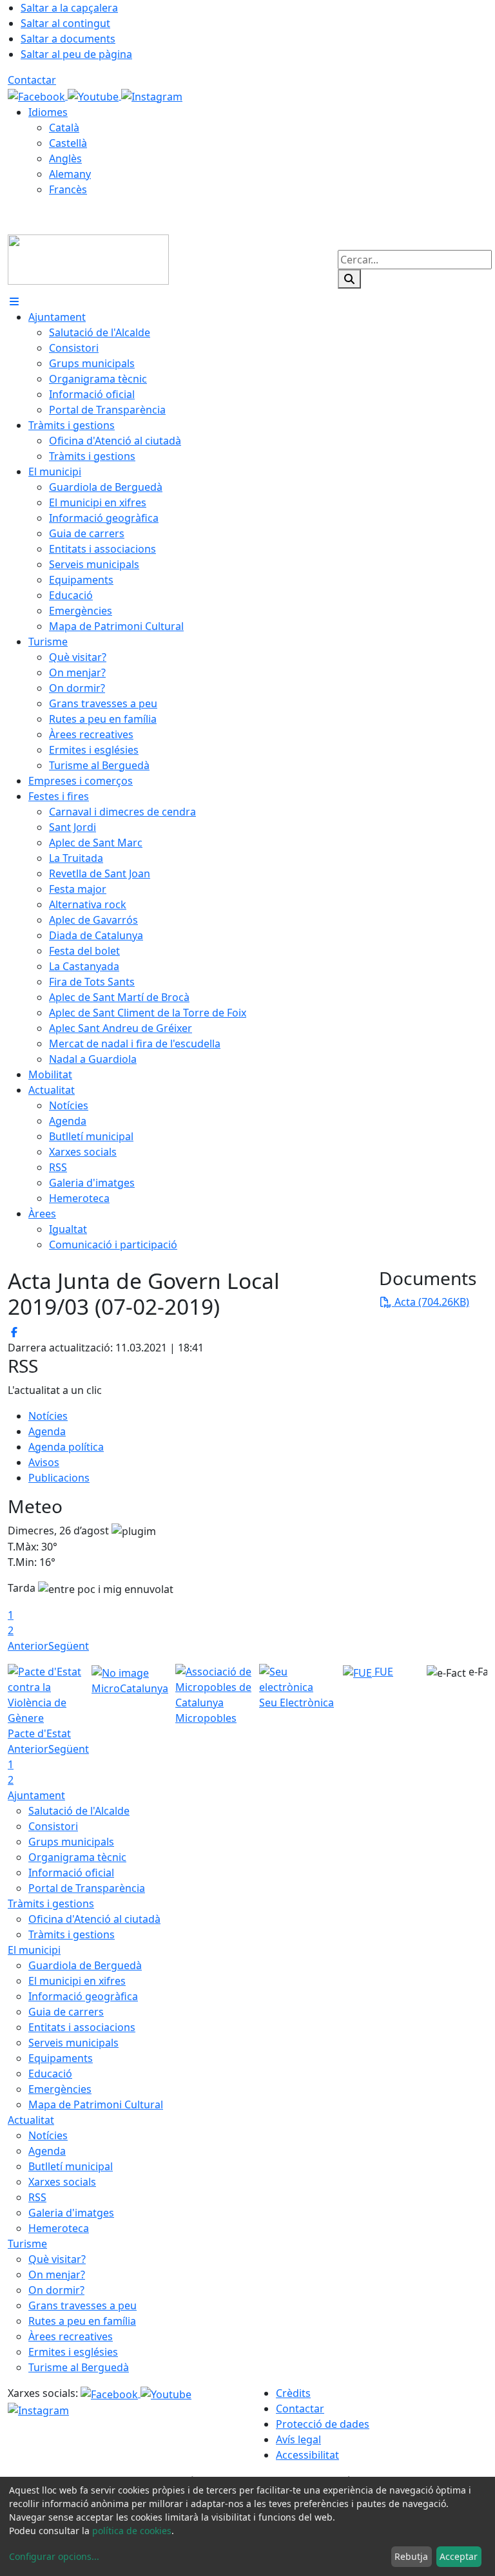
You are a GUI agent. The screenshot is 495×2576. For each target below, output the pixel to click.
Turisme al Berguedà (79, 2367)
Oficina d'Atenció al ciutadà (94, 1919)
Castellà (68, 143)
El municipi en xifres (77, 1981)
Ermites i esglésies (73, 2352)
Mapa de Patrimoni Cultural (96, 2104)
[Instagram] (152, 95)
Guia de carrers (66, 2012)
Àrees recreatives (71, 2336)
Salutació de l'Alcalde (79, 1811)
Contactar (32, 80)
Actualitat (31, 2120)
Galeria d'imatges (71, 2213)
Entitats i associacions (82, 2027)
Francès (68, 189)
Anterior (28, 1646)
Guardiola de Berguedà (85, 1965)
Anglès (65, 158)
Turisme (27, 2244)
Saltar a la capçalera (69, 8)
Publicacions (59, 1478)
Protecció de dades (323, 2424)
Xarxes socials (62, 2182)
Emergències (60, 2089)
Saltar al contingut (65, 23)
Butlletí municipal (71, 2166)
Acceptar (459, 2556)
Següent (69, 1646)
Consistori (53, 1826)
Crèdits (293, 2393)
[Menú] (14, 301)
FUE (383, 1672)
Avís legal (298, 2439)
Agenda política (66, 1447)
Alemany (70, 174)
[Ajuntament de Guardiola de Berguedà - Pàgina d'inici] (88, 258)
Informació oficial (71, 1873)
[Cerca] (349, 279)
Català (64, 128)
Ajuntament (36, 1795)
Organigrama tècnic (77, 1857)
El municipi (34, 1950)
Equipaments (61, 2058)
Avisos (44, 1462)
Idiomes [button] (48, 112)
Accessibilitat (307, 2455)
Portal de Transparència (87, 1888)
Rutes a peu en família (82, 2321)
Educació (50, 2074)
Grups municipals (71, 1842)
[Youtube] (94, 95)
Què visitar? (57, 2259)
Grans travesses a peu (82, 2305)
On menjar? (57, 2275)
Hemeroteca (59, 2228)
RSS (37, 2197)
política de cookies (132, 2531)
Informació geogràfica (83, 1996)
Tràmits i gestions (51, 1903)
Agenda (47, 1431)
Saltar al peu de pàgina (76, 54)
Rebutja (411, 2556)
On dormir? (56, 2290)
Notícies (48, 1416)
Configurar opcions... (54, 2556)
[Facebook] (38, 95)
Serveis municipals (73, 2043)
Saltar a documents (68, 39)
